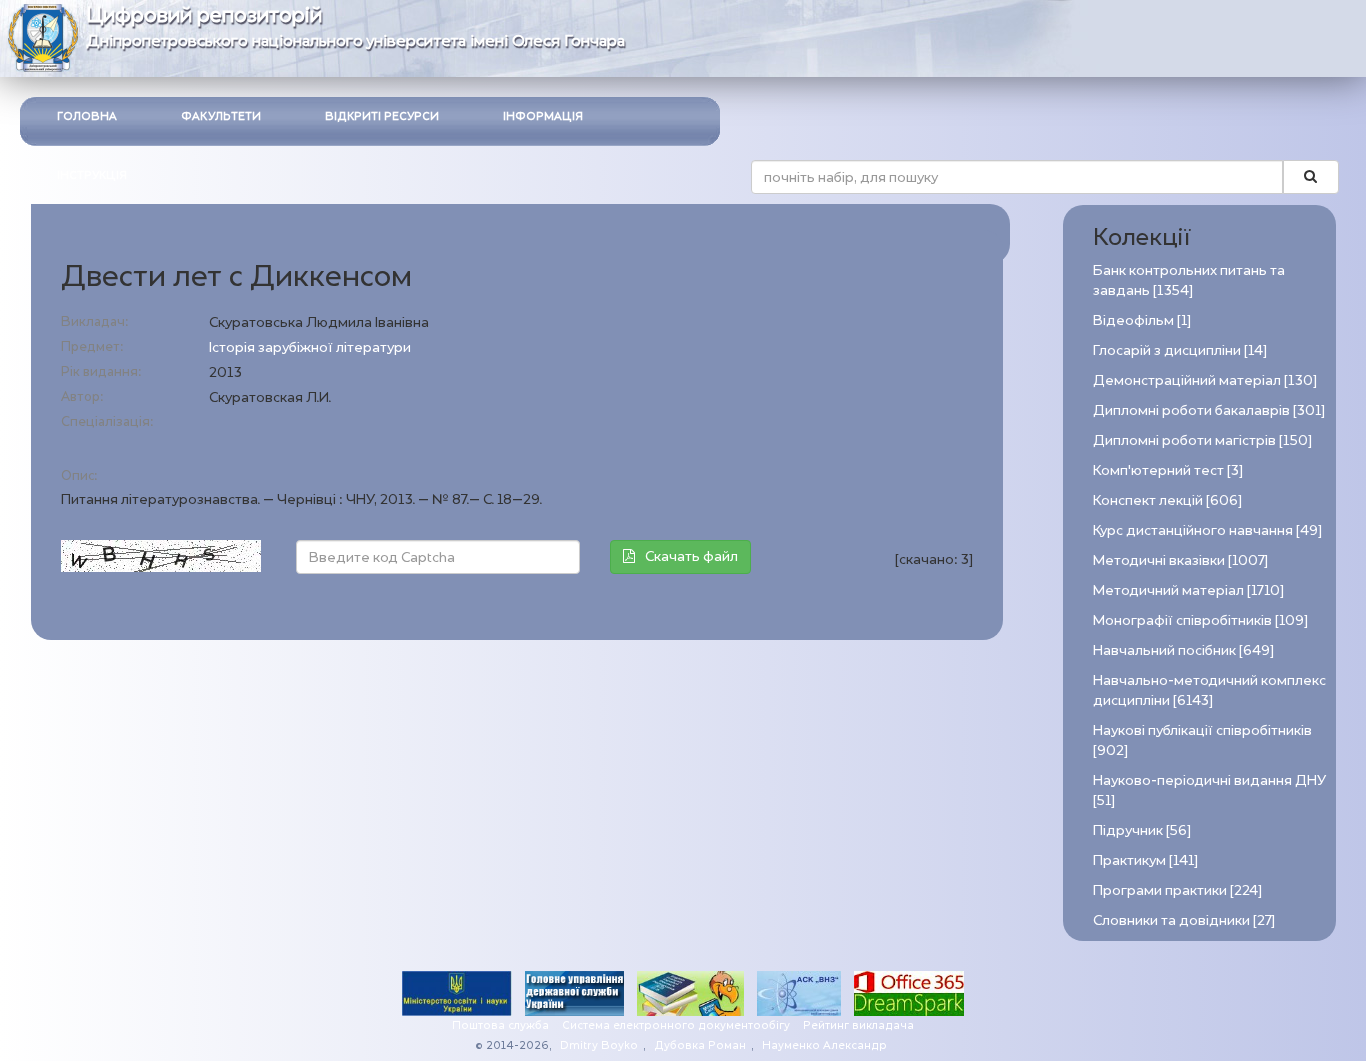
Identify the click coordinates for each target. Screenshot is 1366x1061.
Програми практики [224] (1177, 890)
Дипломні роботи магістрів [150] (1202, 440)
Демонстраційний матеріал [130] (1205, 380)
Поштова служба (500, 1025)
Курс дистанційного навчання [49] (1207, 530)
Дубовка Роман (700, 1045)
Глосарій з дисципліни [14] (1180, 350)
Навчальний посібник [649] (1183, 650)
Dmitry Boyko (599, 1045)
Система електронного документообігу (676, 1025)
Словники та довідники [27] (1184, 920)
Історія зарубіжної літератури (310, 347)
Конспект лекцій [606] (1167, 500)
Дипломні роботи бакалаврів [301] (1209, 410)
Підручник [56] (1142, 830)
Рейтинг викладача (858, 1025)
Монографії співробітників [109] (1200, 620)
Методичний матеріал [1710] (1188, 590)
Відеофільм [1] (1142, 320)
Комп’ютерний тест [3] (1168, 470)
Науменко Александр (824, 1045)
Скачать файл (691, 556)
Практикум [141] (1145, 860)
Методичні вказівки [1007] (1180, 560)
